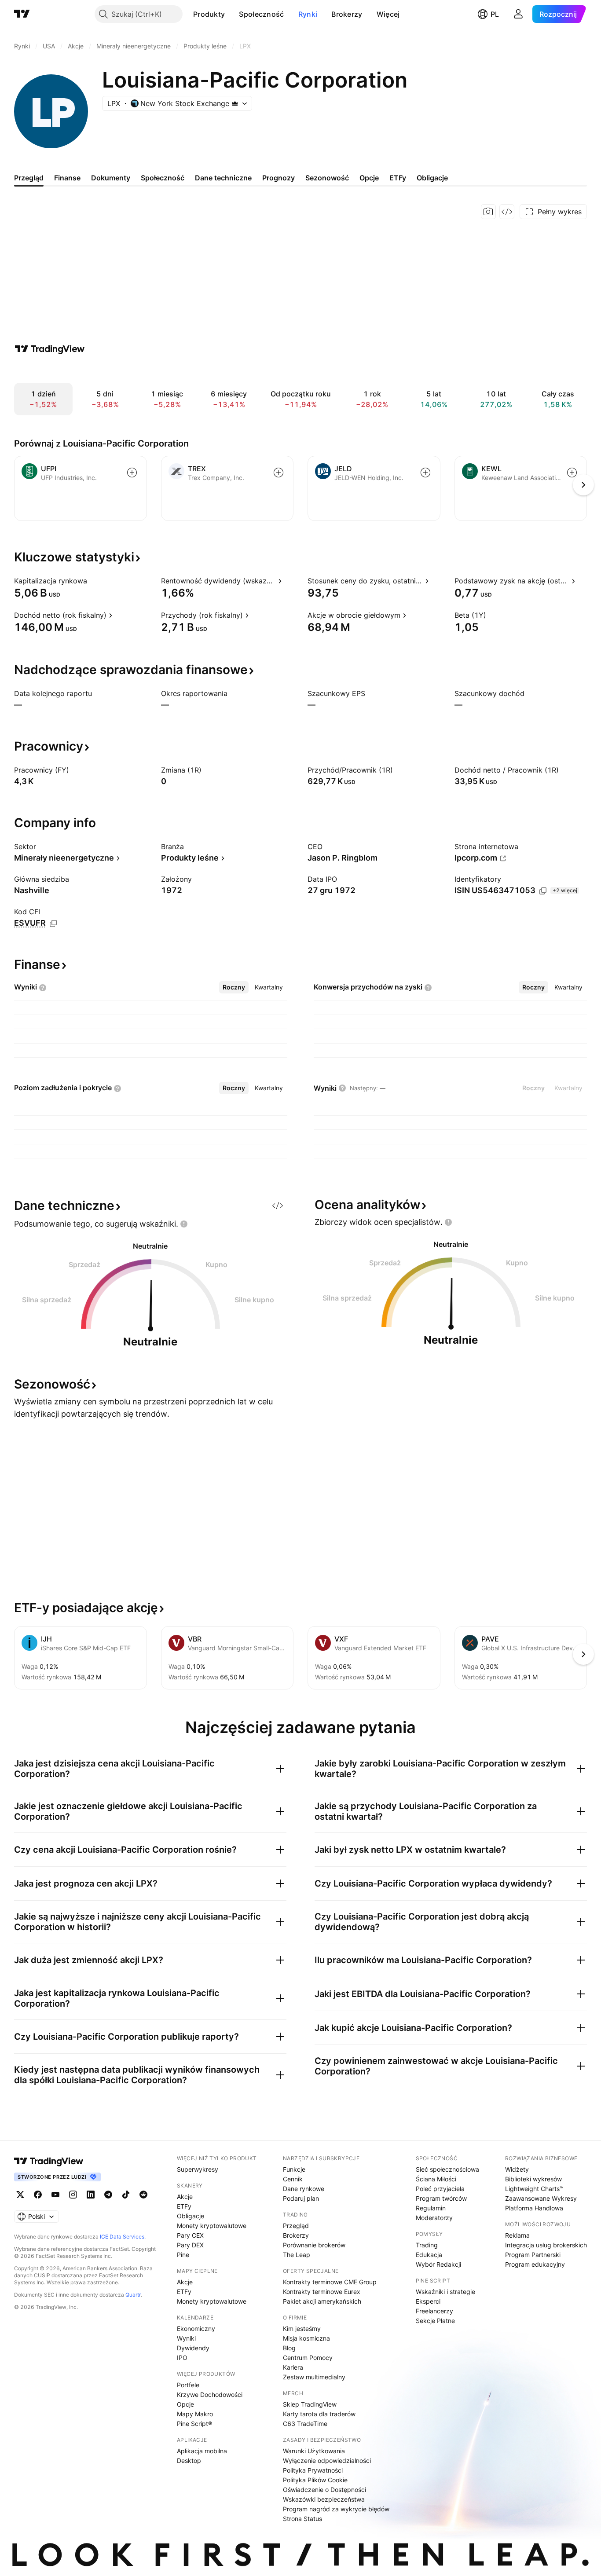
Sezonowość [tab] (327, 178)
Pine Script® (194, 2424)
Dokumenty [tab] (111, 178)
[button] (231, 14)
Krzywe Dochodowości (210, 2395)
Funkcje (294, 2169)
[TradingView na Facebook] (38, 2195)
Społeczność (261, 14)
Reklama (517, 2235)
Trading (427, 2245)
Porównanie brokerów (314, 2245)
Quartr (133, 2295)
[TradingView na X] (20, 2195)
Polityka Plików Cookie (315, 2480)
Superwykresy (198, 2169)
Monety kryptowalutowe (212, 2226)
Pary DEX (190, 2245)
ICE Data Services (122, 2237)
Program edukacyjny (535, 2264)
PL (495, 14)
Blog (289, 2348)
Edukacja (429, 2255)
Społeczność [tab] (163, 178)
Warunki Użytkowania (314, 2451)
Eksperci (428, 2301)
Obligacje (191, 2216)
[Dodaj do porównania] (132, 473)
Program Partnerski (533, 2255)
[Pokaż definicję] (93, 581)
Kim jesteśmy (302, 2329)
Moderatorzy (434, 2218)
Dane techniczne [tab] (223, 178)
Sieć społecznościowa (447, 2169)
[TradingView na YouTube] (55, 2195)
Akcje (185, 2197)
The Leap (297, 2255)
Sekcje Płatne (435, 2321)
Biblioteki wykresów (533, 2179)
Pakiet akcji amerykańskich (322, 2301)
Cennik (293, 2179)
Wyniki (186, 2338)
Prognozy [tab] (279, 178)
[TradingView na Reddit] (143, 2195)
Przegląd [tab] (29, 178)
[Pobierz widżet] (507, 212)
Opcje (185, 2404)
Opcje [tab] (369, 178)
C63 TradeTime (305, 2424)
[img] (235, 103)
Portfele (188, 2385)
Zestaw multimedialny (314, 2377)
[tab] (234, 987)
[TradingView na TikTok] (126, 2195)
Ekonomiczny (196, 2329)
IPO (182, 2358)
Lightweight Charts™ (534, 2189)
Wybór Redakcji (438, 2264)
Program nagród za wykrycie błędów (336, 2509)
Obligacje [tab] (432, 178)
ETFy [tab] (398, 178)
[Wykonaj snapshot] (488, 212)
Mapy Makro (195, 2414)
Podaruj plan (301, 2198)
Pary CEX (190, 2235)
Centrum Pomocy (308, 2358)
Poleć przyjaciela (440, 2189)
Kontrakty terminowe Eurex (322, 2292)
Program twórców (441, 2198)
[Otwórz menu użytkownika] (518, 14)
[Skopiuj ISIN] (543, 891)
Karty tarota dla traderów (319, 2414)
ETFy (184, 2206)
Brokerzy (347, 14)
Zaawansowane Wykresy (541, 2198)
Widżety (517, 2169)
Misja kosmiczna (306, 2338)
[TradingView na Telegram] (108, 2195)
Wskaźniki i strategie (445, 2292)
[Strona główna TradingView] (22, 14)
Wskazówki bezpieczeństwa (324, 2499)
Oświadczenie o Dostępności (324, 2490)
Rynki (308, 14)
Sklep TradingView (310, 2404)
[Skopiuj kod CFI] (53, 923)
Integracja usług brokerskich (546, 2245)
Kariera (293, 2367)
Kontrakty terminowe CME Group (330, 2282)
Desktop (189, 2461)
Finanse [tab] (67, 178)
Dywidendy (193, 2348)
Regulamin (431, 2208)
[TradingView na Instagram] (73, 2195)
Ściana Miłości (436, 2179)
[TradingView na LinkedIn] (91, 2195)
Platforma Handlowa (534, 2208)
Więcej (388, 14)
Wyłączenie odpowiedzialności (327, 2461)
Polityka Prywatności (313, 2470)
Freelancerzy (434, 2311)
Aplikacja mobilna (202, 2451)
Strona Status (302, 2519)
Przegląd (296, 2226)
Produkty (209, 14)
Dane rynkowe (304, 2189)
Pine (183, 2255)
